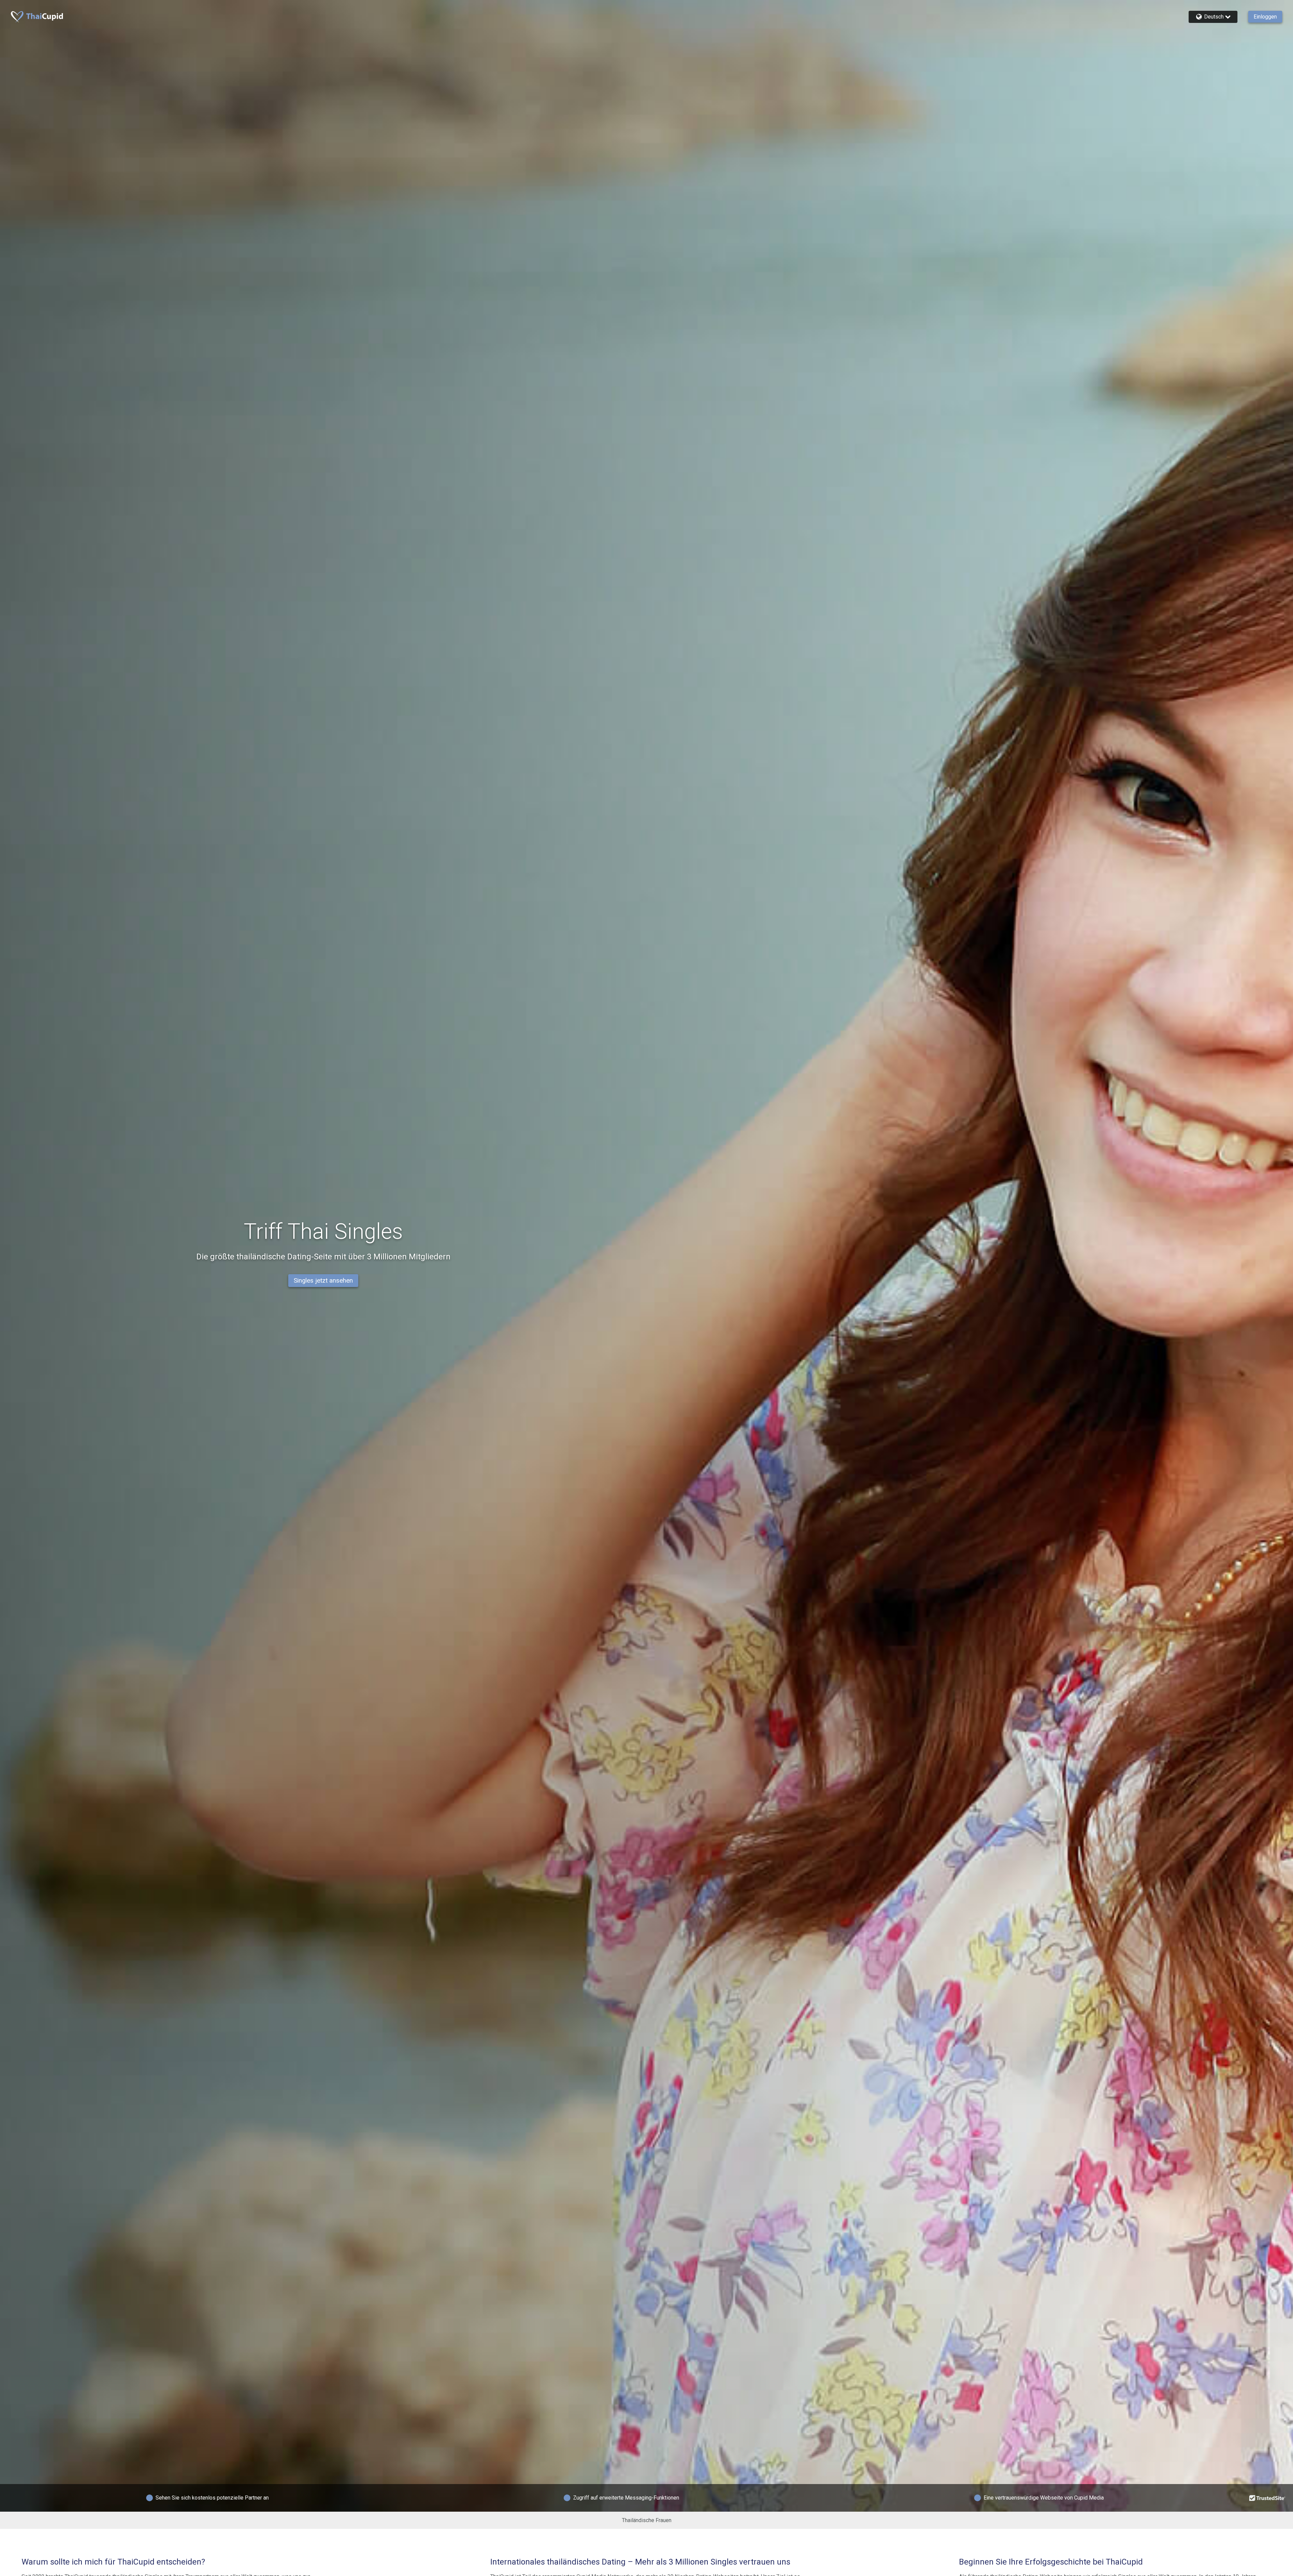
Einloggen (1265, 17)
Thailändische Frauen (647, 2520)
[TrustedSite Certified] (1267, 2498)
